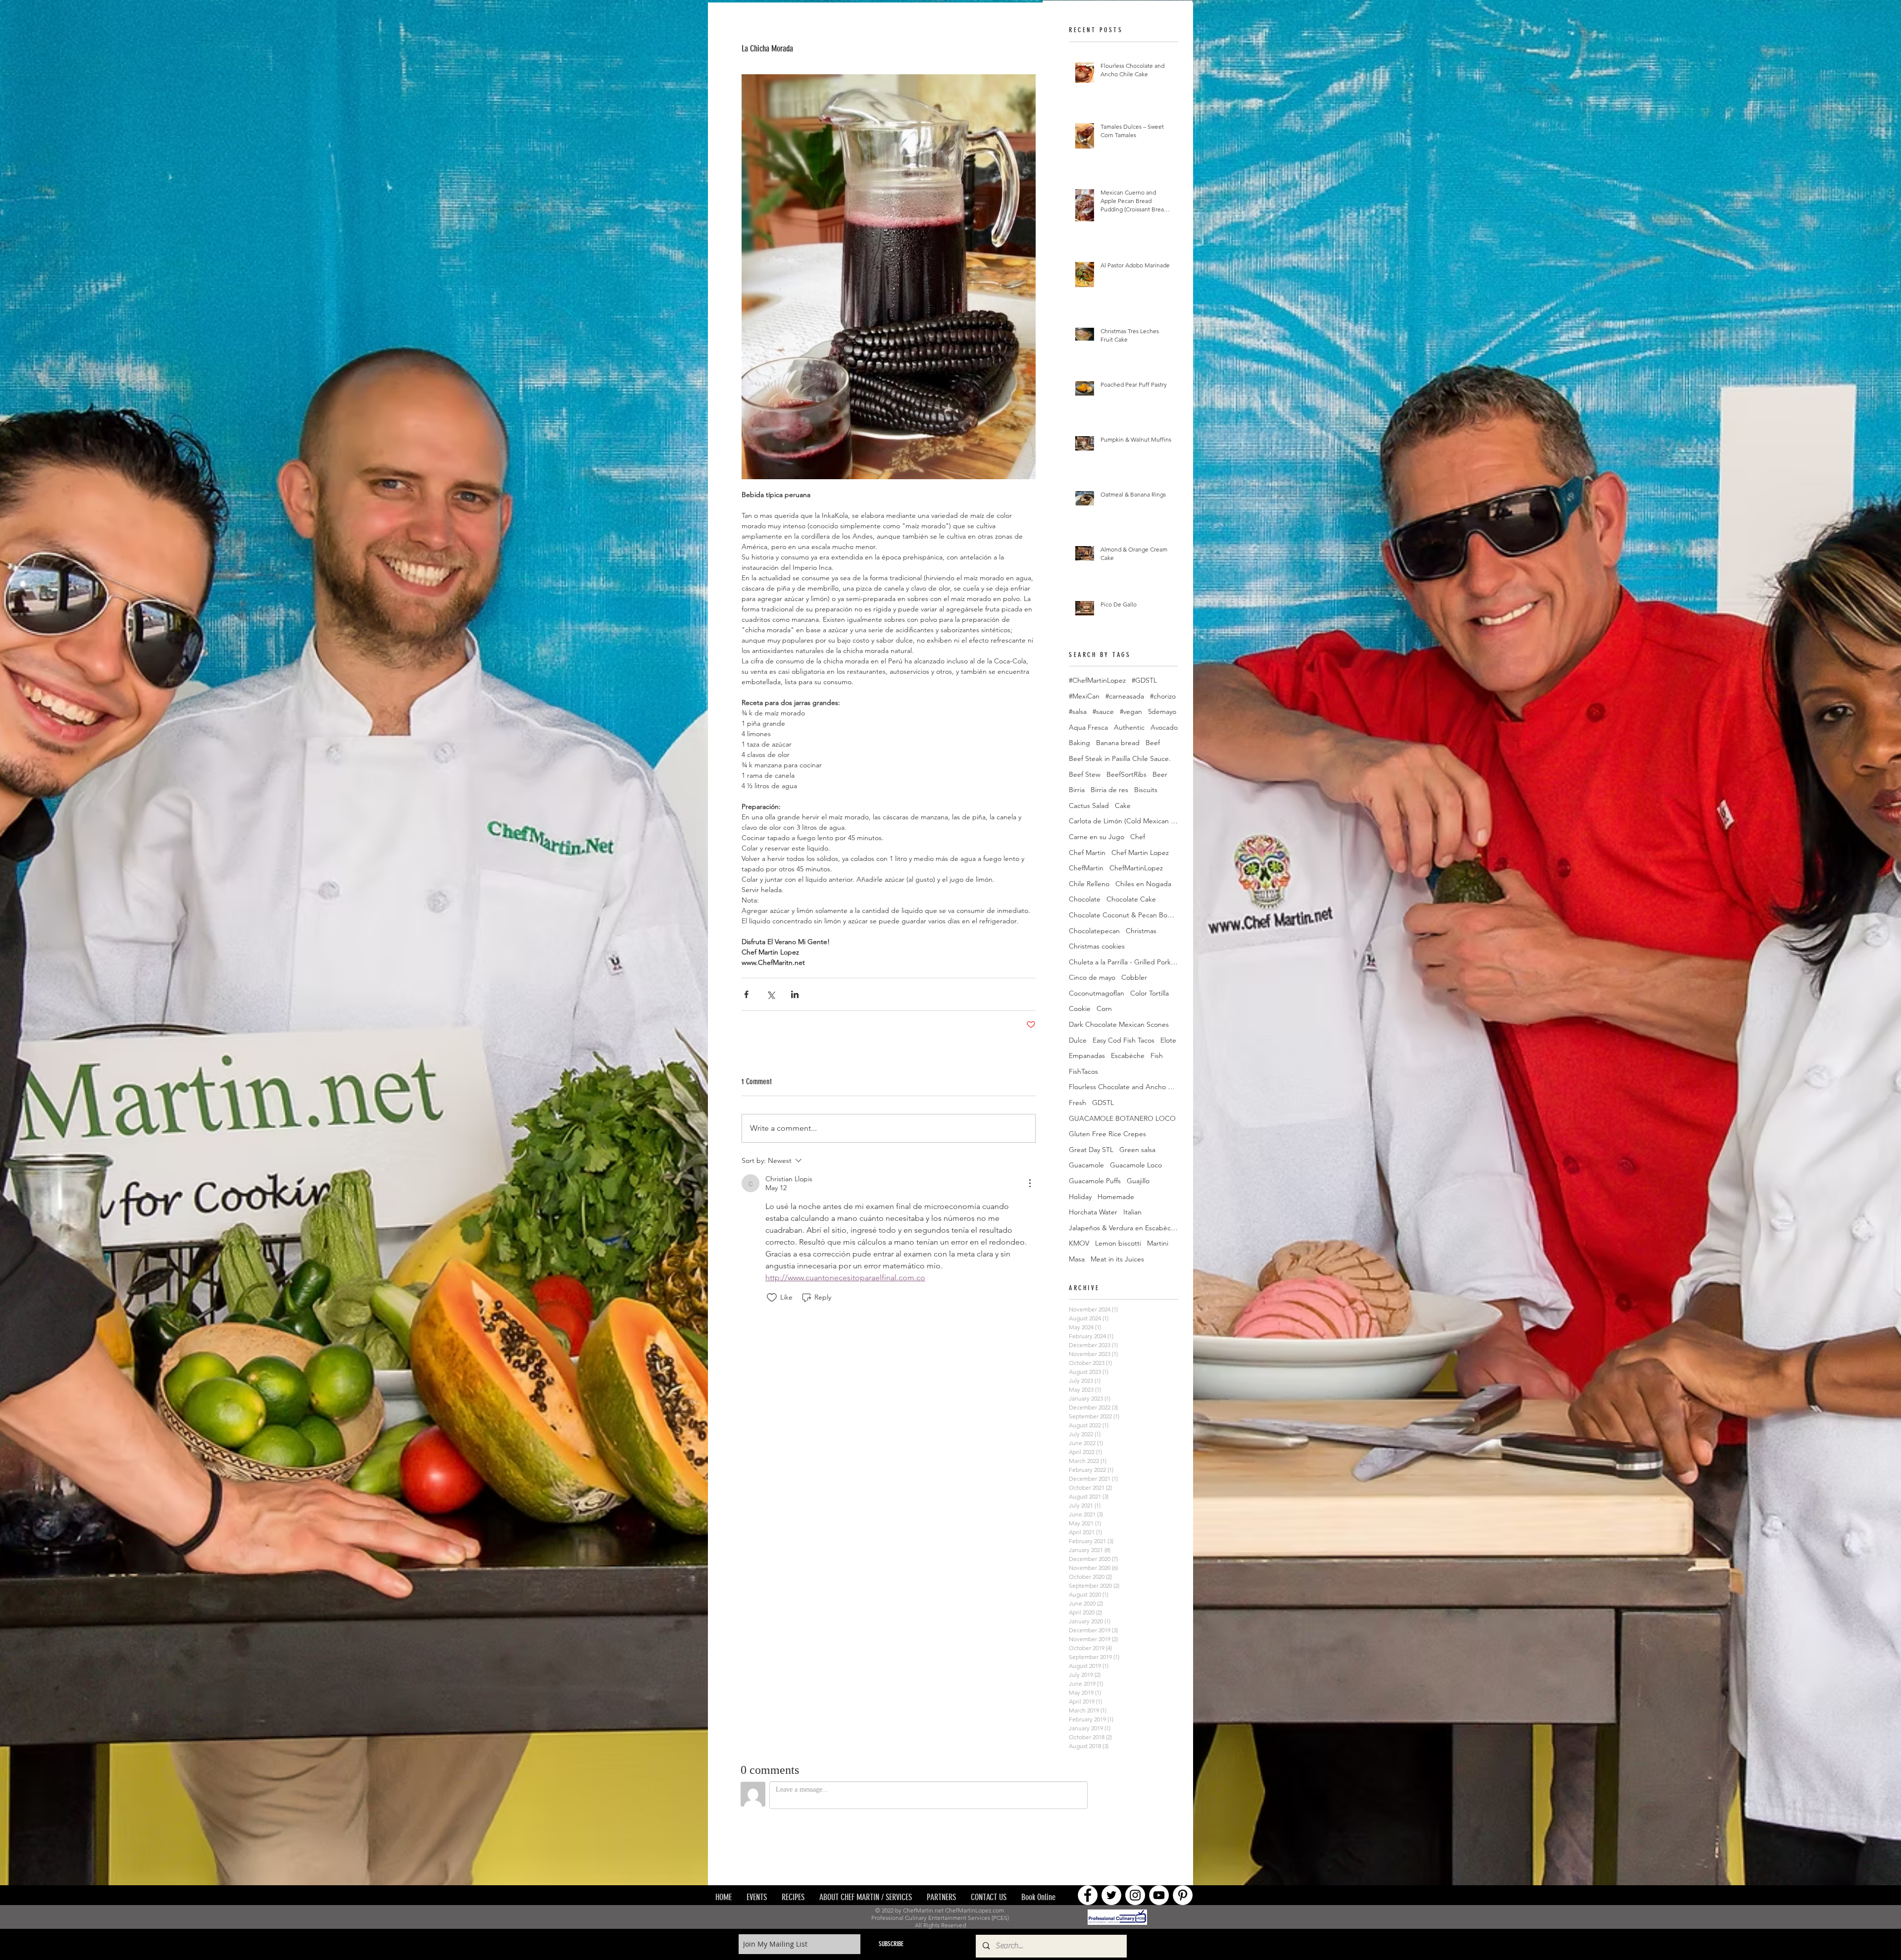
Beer (1160, 774)
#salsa (1078, 711)
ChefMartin (1086, 868)
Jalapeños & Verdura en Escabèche (1123, 1228)
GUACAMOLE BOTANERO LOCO (1122, 1118)
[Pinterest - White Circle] (1183, 1828)
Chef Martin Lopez (1140, 853)
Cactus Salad (1089, 805)
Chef (1138, 837)
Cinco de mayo (1092, 977)
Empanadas (1087, 1055)
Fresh (1077, 1103)
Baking (1079, 743)
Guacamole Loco (1136, 1165)
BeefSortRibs (1126, 774)
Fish (1157, 1055)
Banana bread (1118, 743)
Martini (1158, 1243)
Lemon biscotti (1118, 1243)
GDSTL (1103, 1103)
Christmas (1141, 931)
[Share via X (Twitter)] (771, 994)
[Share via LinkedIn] (795, 994)
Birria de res (1109, 790)
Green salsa (1137, 1150)
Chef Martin (1087, 853)
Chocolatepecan (1094, 931)
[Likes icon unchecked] (772, 1298)
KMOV (1079, 1243)
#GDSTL (1144, 680)
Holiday (1080, 1197)
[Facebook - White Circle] (1088, 1828)
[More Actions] (1030, 1183)
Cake (1123, 805)
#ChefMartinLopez (1097, 680)
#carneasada (1125, 696)
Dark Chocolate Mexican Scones (1119, 1024)
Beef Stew (1085, 774)
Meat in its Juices (1117, 1259)
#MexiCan (1084, 696)
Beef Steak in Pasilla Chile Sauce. (1120, 758)
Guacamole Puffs (1095, 1181)
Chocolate (1085, 899)
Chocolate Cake (1131, 899)
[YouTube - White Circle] (1159, 1828)
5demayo (1162, 711)
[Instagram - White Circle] (1135, 1828)
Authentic (1129, 727)
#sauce (1103, 711)
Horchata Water (1093, 1212)
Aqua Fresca (1088, 727)
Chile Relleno (1089, 884)
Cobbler (1134, 977)
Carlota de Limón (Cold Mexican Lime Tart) (1123, 821)
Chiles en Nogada (1143, 884)
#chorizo (1163, 696)
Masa (1077, 1259)
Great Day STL (1091, 1150)
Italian (1132, 1212)
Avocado (1164, 727)
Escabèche (1128, 1055)
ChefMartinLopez (1136, 868)
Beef (1153, 743)
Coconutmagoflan (1097, 993)
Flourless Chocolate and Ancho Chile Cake (1123, 1087)
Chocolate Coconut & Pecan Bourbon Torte (1123, 915)
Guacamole (1086, 1165)
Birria (1077, 790)
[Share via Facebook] (746, 994)
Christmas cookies (1097, 946)
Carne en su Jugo (1097, 837)
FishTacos (1083, 1071)
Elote (1168, 1040)
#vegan (1131, 711)
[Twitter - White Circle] (1111, 1828)
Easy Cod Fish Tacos (1124, 1040)
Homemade (1116, 1197)
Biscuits (1146, 790)
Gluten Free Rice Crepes (1107, 1134)
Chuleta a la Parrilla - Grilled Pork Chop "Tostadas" (1123, 962)
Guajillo (1138, 1181)
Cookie (1080, 1008)
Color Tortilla (1150, 993)
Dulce (1078, 1040)
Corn (1104, 1008)
